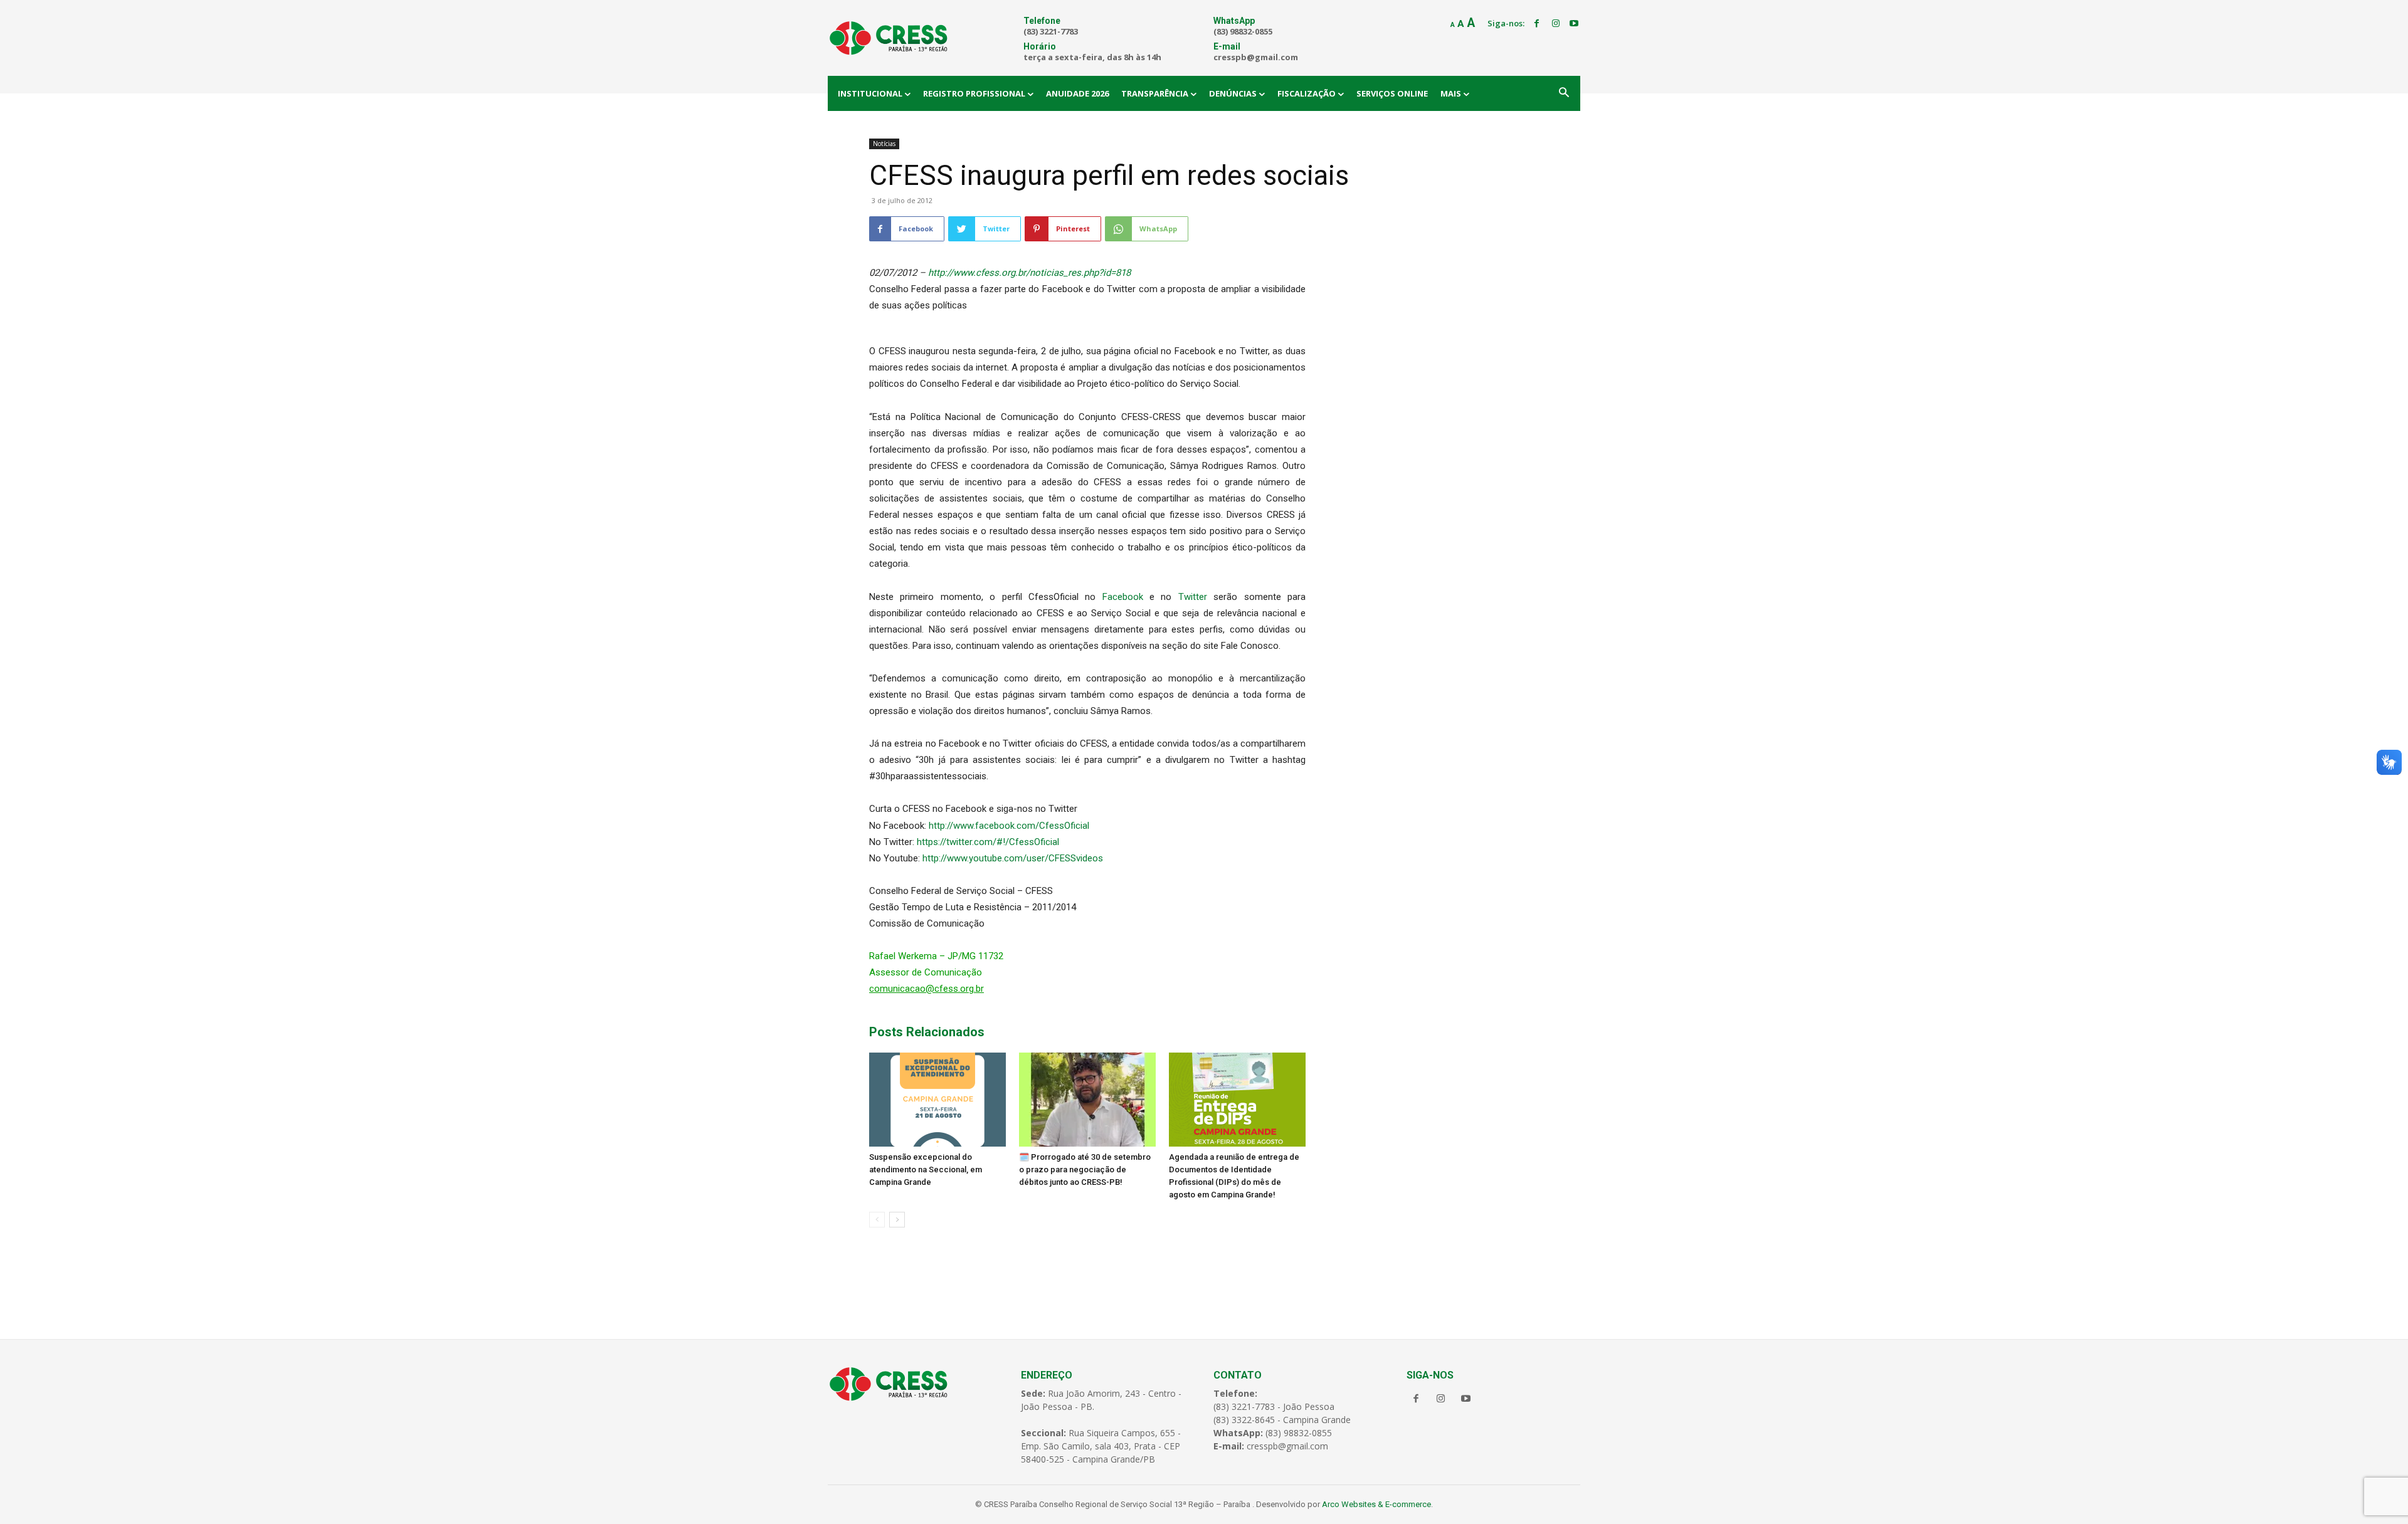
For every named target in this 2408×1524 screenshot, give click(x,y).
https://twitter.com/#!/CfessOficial (988, 842)
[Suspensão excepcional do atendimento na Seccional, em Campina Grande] (937, 1100)
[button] (1564, 93)
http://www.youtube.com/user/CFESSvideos (1013, 858)
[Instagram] (1556, 24)
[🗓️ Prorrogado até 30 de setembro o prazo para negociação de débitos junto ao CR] (1087, 1100)
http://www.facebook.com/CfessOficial (1009, 826)
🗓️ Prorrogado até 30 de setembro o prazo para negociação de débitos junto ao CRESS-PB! (1085, 1169)
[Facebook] (1537, 24)
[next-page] (897, 1220)
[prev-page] (877, 1220)
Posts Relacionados (927, 1032)
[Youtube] (1574, 24)
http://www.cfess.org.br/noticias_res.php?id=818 (1029, 273)
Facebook (1123, 597)
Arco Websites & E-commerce (1376, 1504)
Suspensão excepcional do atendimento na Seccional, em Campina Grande (926, 1169)
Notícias (884, 144)
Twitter (1196, 597)
